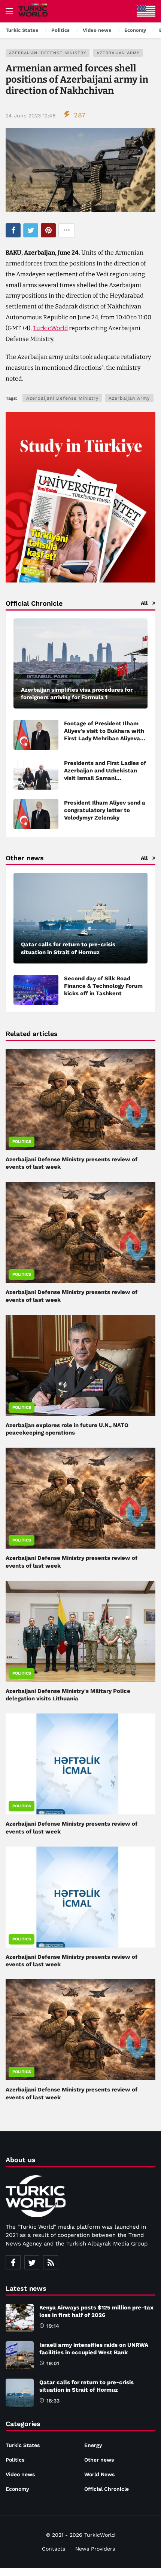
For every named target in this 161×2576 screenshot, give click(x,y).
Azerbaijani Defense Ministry (48, 53)
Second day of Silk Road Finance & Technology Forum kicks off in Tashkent (103, 986)
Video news (20, 2474)
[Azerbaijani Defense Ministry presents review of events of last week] (80, 1100)
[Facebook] (13, 2262)
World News (99, 2474)
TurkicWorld (50, 328)
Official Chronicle (107, 2489)
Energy (93, 2445)
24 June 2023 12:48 (31, 116)
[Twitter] (32, 2262)
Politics (22, 1142)
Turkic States (23, 2445)
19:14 (53, 2326)
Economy (17, 2489)
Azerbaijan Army (118, 53)
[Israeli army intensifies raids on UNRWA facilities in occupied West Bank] (20, 2355)
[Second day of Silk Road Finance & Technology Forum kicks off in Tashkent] (36, 990)
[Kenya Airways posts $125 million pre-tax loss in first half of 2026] (20, 2318)
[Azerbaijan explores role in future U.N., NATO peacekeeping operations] (80, 1365)
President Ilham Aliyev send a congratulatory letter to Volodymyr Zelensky (105, 810)
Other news (99, 2460)
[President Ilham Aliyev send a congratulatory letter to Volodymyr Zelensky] (36, 814)
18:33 (53, 2401)
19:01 (53, 2363)
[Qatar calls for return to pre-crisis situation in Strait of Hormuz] (80, 918)
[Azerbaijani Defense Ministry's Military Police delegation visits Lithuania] (80, 1631)
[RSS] (51, 2262)
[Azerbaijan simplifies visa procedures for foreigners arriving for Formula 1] (80, 664)
